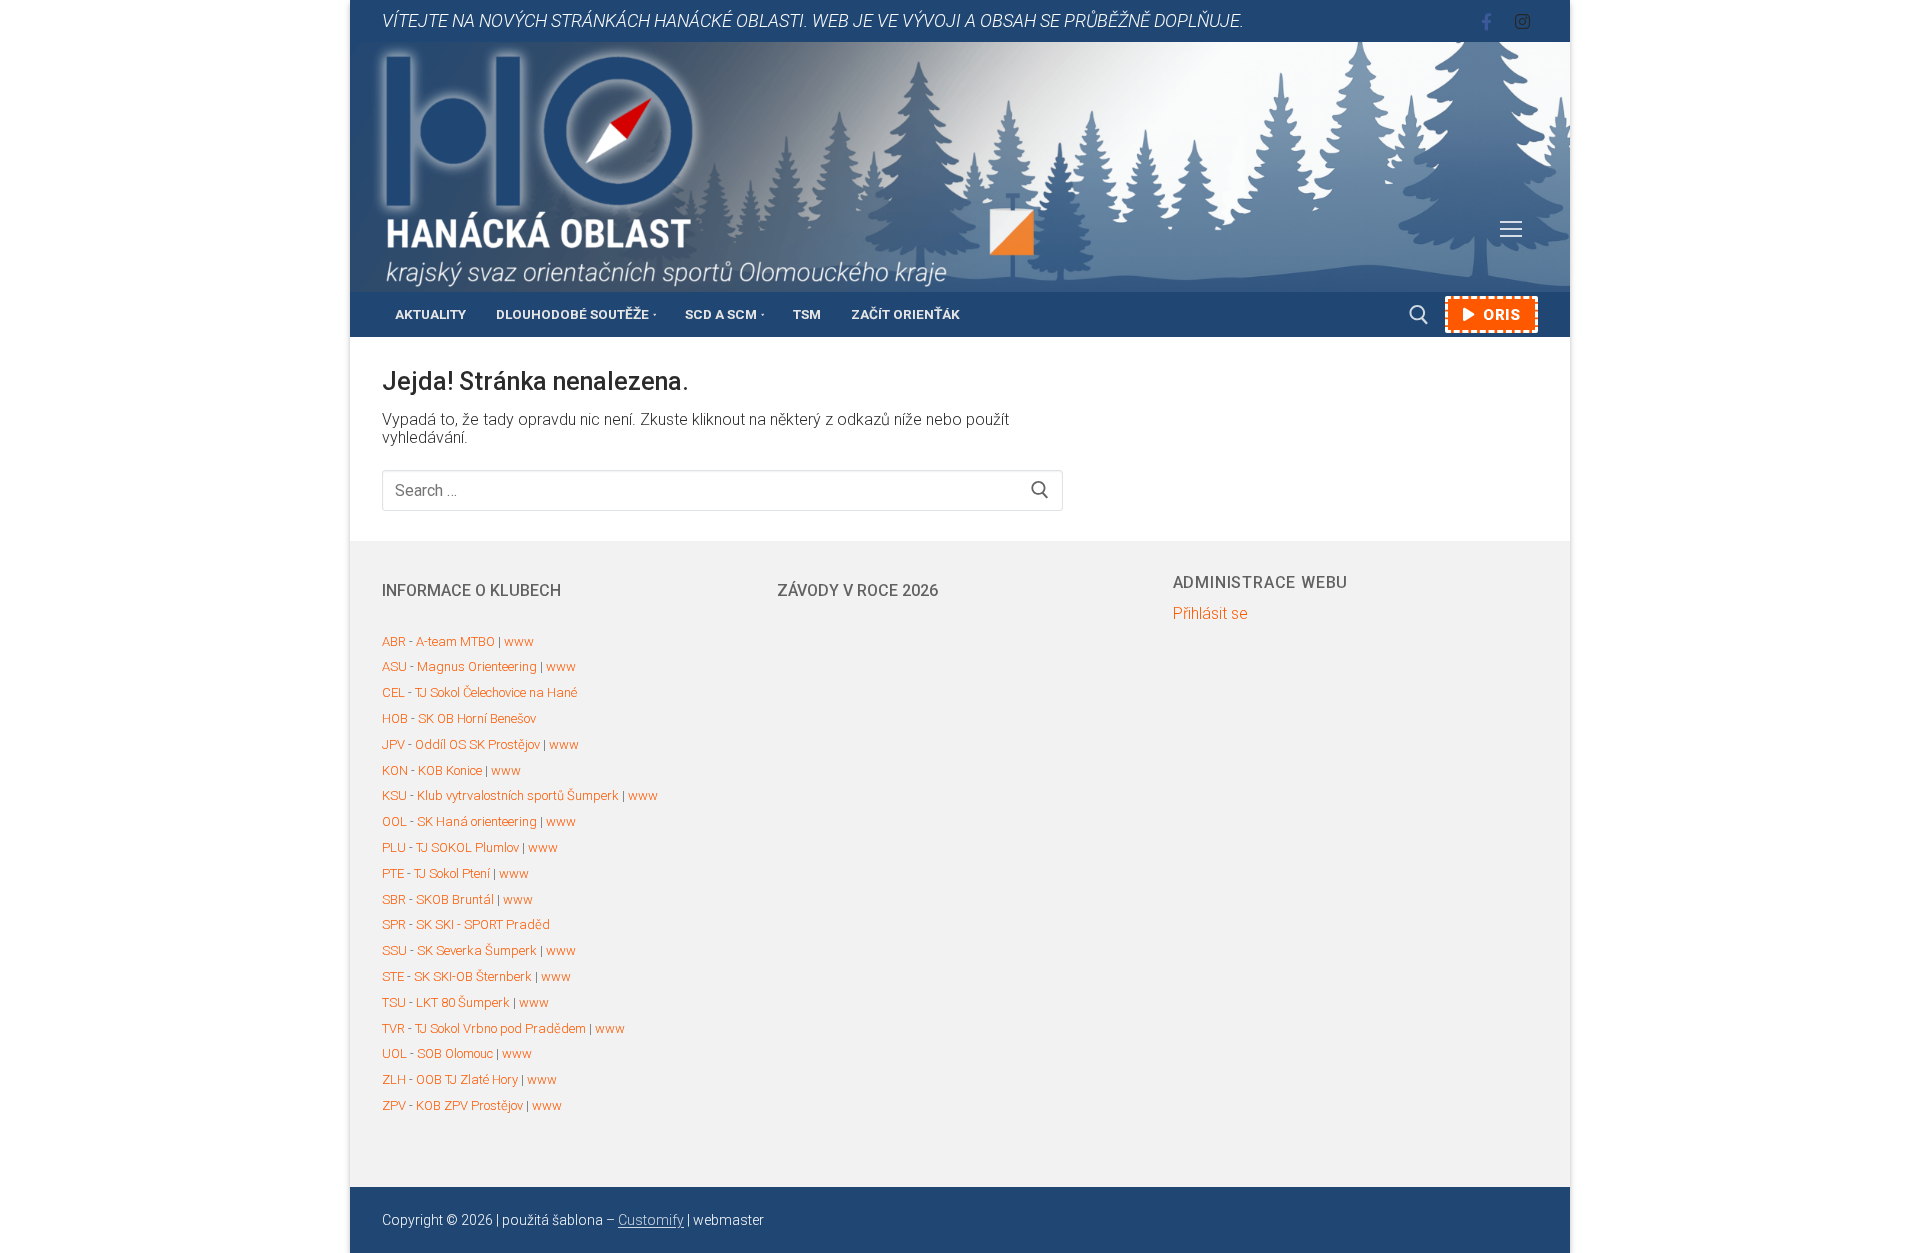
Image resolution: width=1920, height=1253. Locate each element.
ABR (394, 641)
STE (393, 976)
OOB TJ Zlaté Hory (467, 1079)
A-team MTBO (455, 641)
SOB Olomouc (455, 1053)
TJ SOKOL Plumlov (467, 847)
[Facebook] (1486, 21)
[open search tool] (1419, 315)
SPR (394, 924)
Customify (651, 1220)
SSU (394, 950)
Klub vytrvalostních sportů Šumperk (518, 795)
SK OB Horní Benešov (477, 718)
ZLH (394, 1079)
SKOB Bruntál (455, 899)
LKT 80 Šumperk (463, 1002)
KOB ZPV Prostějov (469, 1105)
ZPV (394, 1105)
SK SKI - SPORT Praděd (483, 924)
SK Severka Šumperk (477, 950)
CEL (393, 692)
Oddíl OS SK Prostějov (477, 744)
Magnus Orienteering (477, 666)
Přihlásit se (1210, 614)
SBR (394, 899)
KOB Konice (450, 770)
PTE (393, 873)
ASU (394, 666)
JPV (393, 744)
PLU (394, 847)
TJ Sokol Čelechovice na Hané (496, 692)
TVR (393, 1028)
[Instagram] (1522, 21)
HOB (395, 718)
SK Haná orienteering (477, 821)
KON (395, 770)
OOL (394, 821)
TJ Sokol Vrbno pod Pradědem (500, 1028)
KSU (394, 795)
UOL (394, 1053)
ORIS (1500, 315)
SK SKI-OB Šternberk (473, 976)
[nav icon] (1511, 230)
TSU (394, 1002)
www (519, 641)
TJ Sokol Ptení (452, 873)
